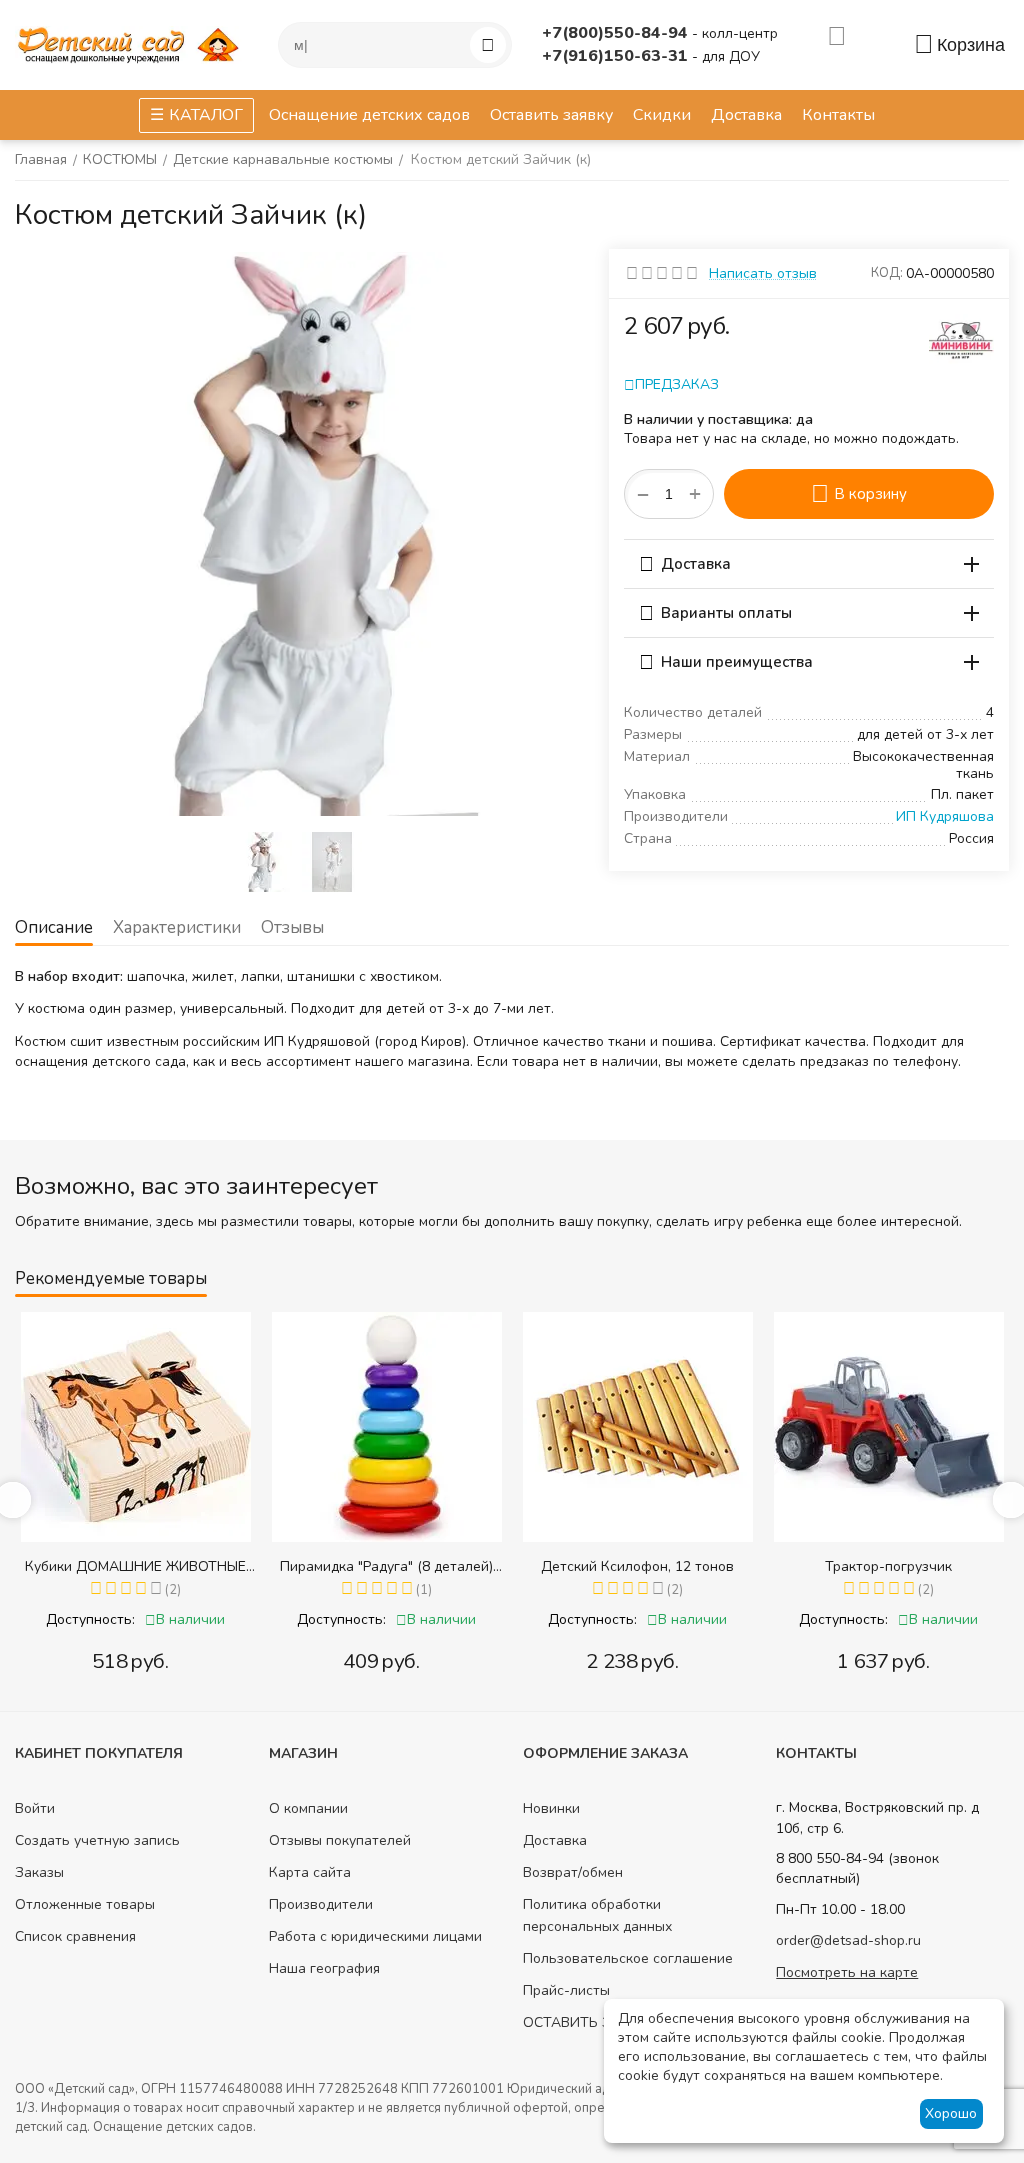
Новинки (551, 1808)
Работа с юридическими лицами (375, 1936)
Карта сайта (310, 1872)
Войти (35, 1808)
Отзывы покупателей (340, 1840)
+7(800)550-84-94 (617, 33)
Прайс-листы (566, 1990)
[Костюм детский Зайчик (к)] (297, 534)
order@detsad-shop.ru (848, 1940)
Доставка (555, 1840)
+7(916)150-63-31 (617, 56)
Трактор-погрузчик (642, 1566)
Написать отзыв (763, 273)
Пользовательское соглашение (628, 1958)
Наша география (324, 1968)
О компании (308, 1808)
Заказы (39, 1872)
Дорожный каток (893, 1566)
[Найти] (488, 45)
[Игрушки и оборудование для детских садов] (131, 43)
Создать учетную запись (97, 1840)
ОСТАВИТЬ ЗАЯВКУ (590, 2022)
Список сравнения (75, 1936)
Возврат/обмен (573, 1872)
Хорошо (951, 2113)
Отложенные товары (85, 1904)
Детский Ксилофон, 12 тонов (391, 1566)
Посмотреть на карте (847, 1972)
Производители (321, 1904)
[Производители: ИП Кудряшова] (961, 337)
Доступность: (95, 1619)
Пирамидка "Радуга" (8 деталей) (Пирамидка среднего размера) (140, 1566)
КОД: (887, 273)
